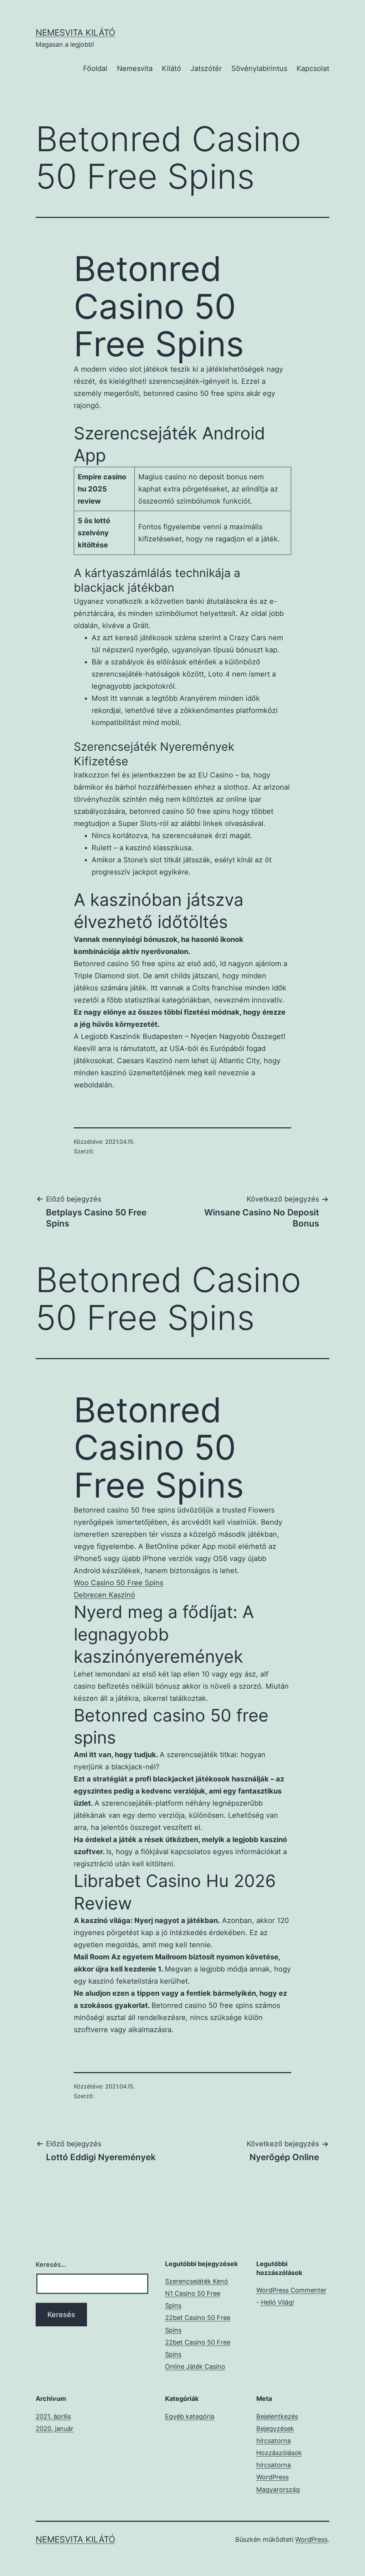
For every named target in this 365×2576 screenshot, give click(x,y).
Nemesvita (135, 68)
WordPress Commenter (291, 2290)
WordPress (311, 2539)
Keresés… (51, 2264)
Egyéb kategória (190, 2416)
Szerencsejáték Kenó (197, 2281)
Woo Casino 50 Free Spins (119, 1583)
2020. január (55, 2429)
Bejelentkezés (277, 2416)
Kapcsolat (313, 68)
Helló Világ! (277, 2302)
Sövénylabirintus (259, 68)
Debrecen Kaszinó (104, 1595)
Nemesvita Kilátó (75, 33)
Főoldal (95, 68)
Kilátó (171, 68)
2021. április (53, 2416)
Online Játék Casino (195, 2366)
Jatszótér (206, 68)
